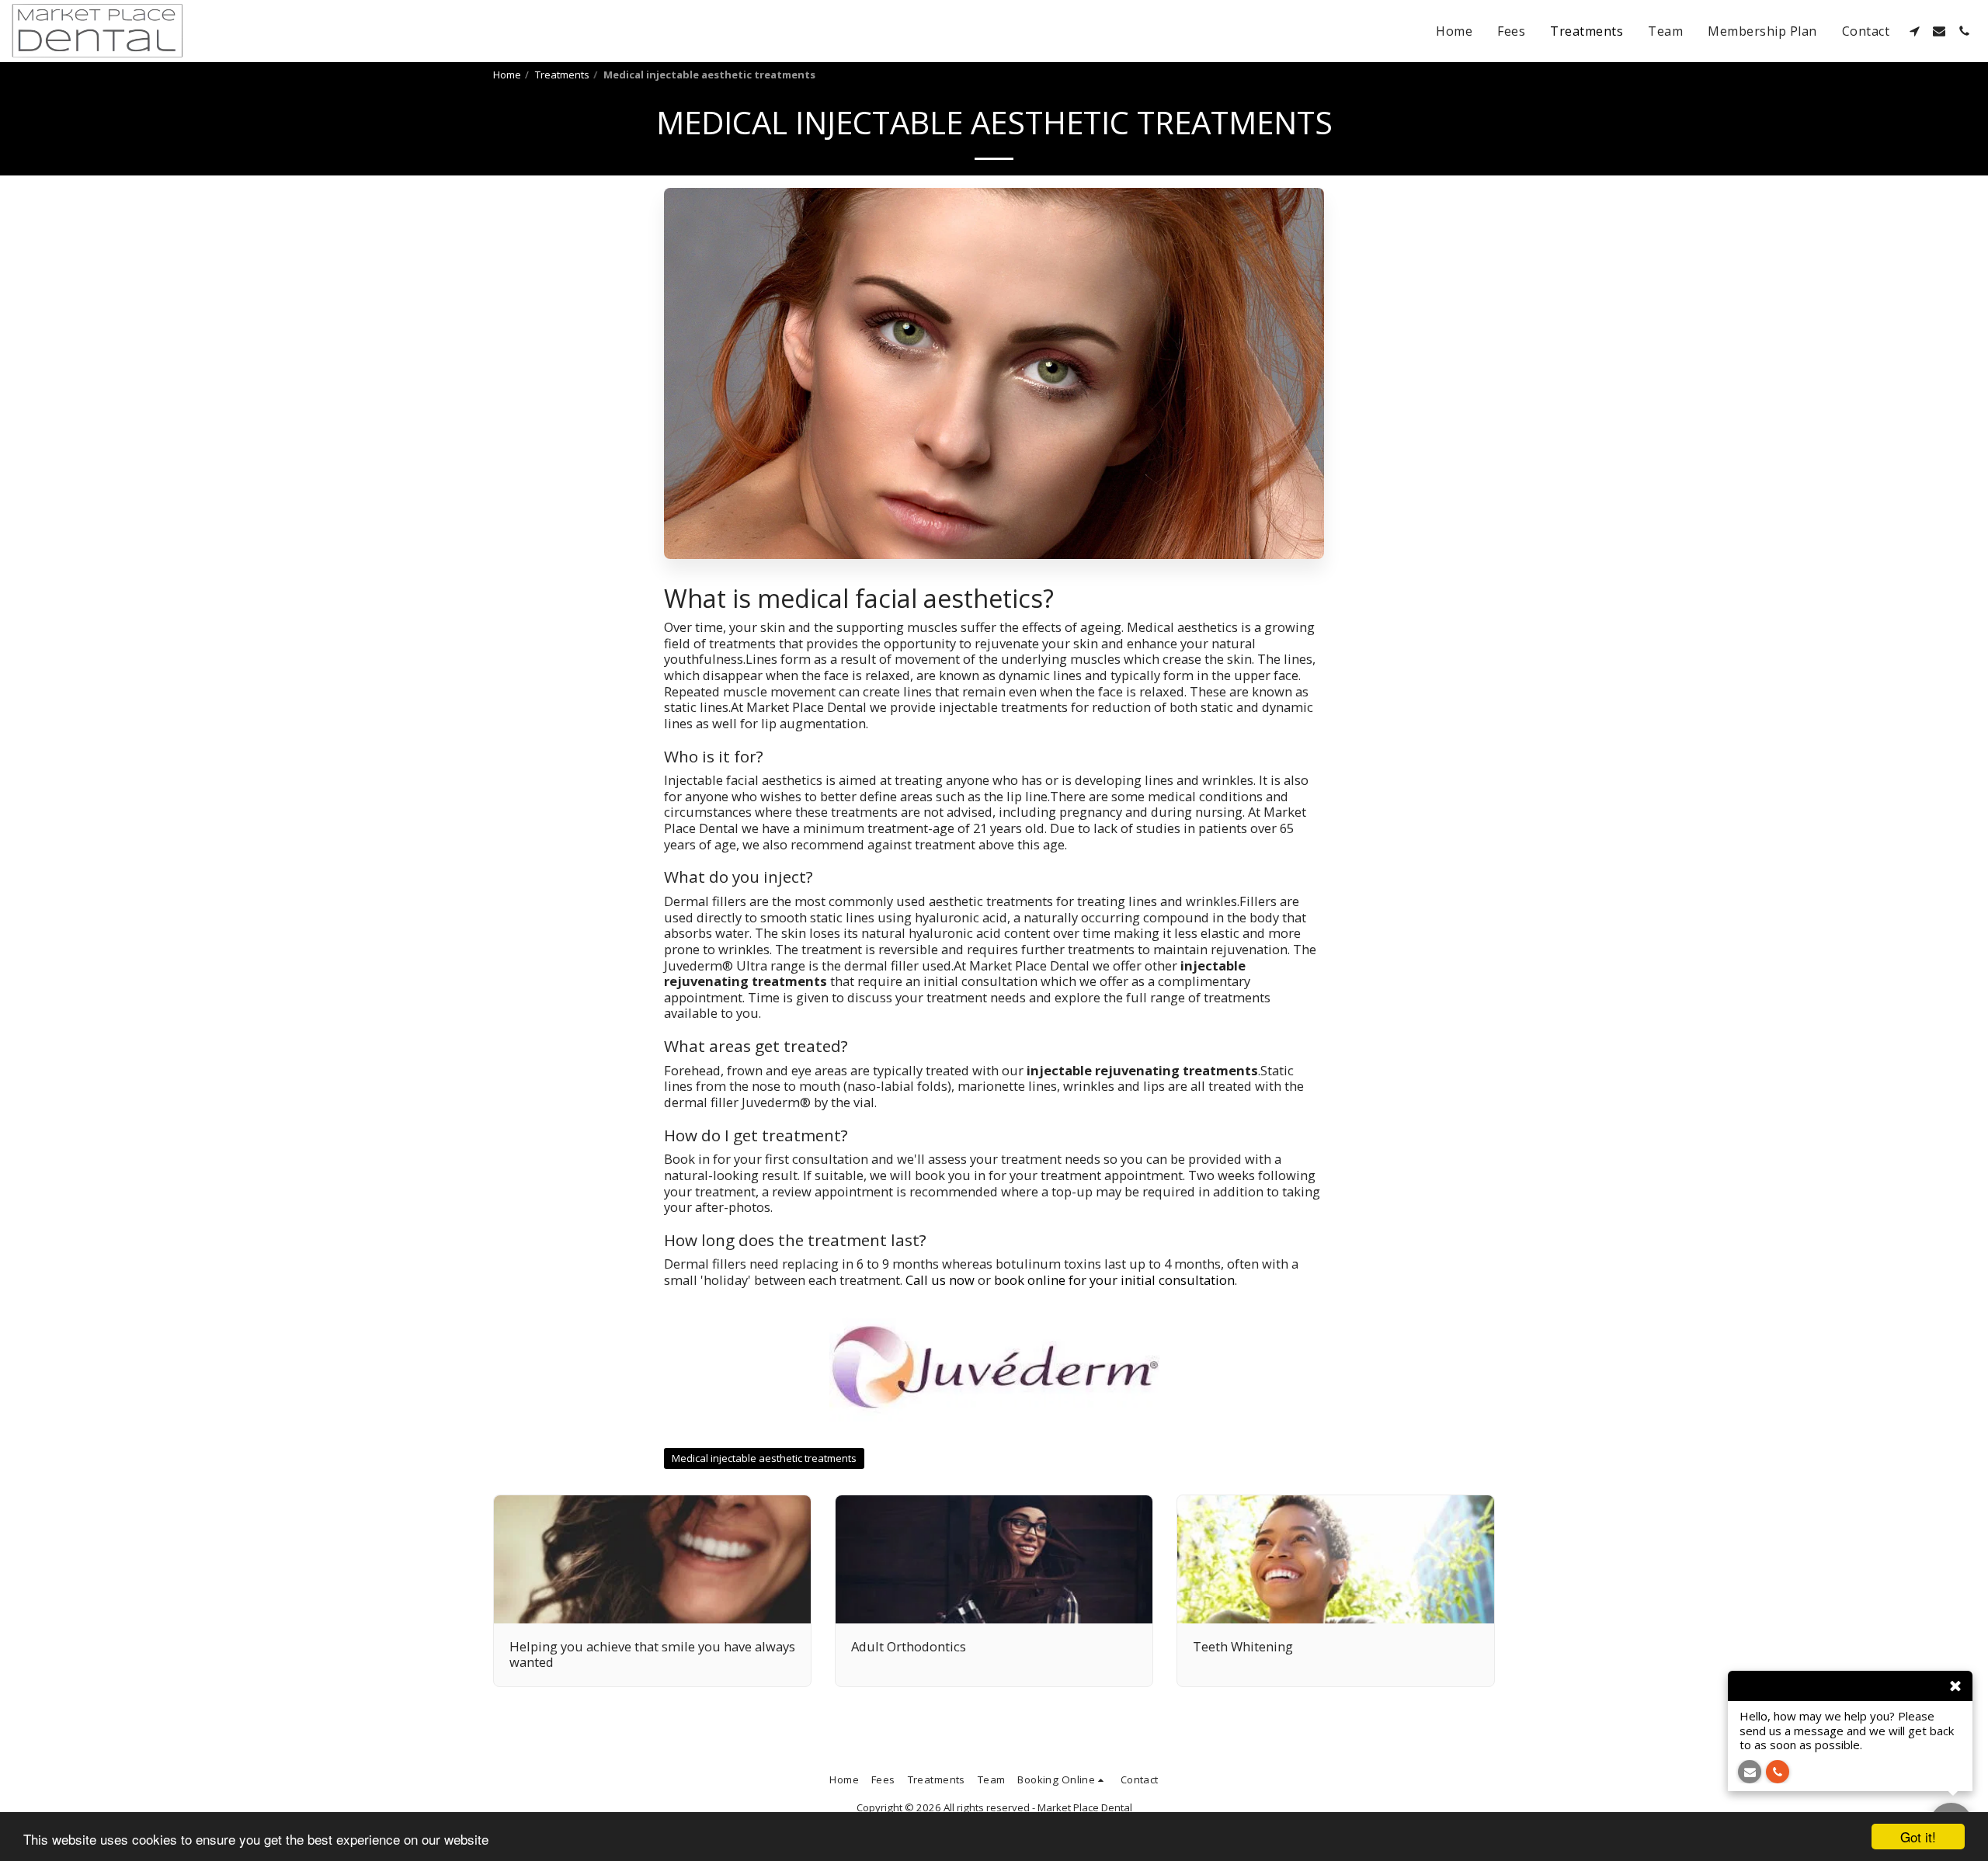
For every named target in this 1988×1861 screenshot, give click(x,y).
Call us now (940, 1280)
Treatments (562, 75)
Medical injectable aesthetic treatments (764, 1458)
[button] (1914, 31)
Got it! (1918, 1837)
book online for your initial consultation (1114, 1280)
